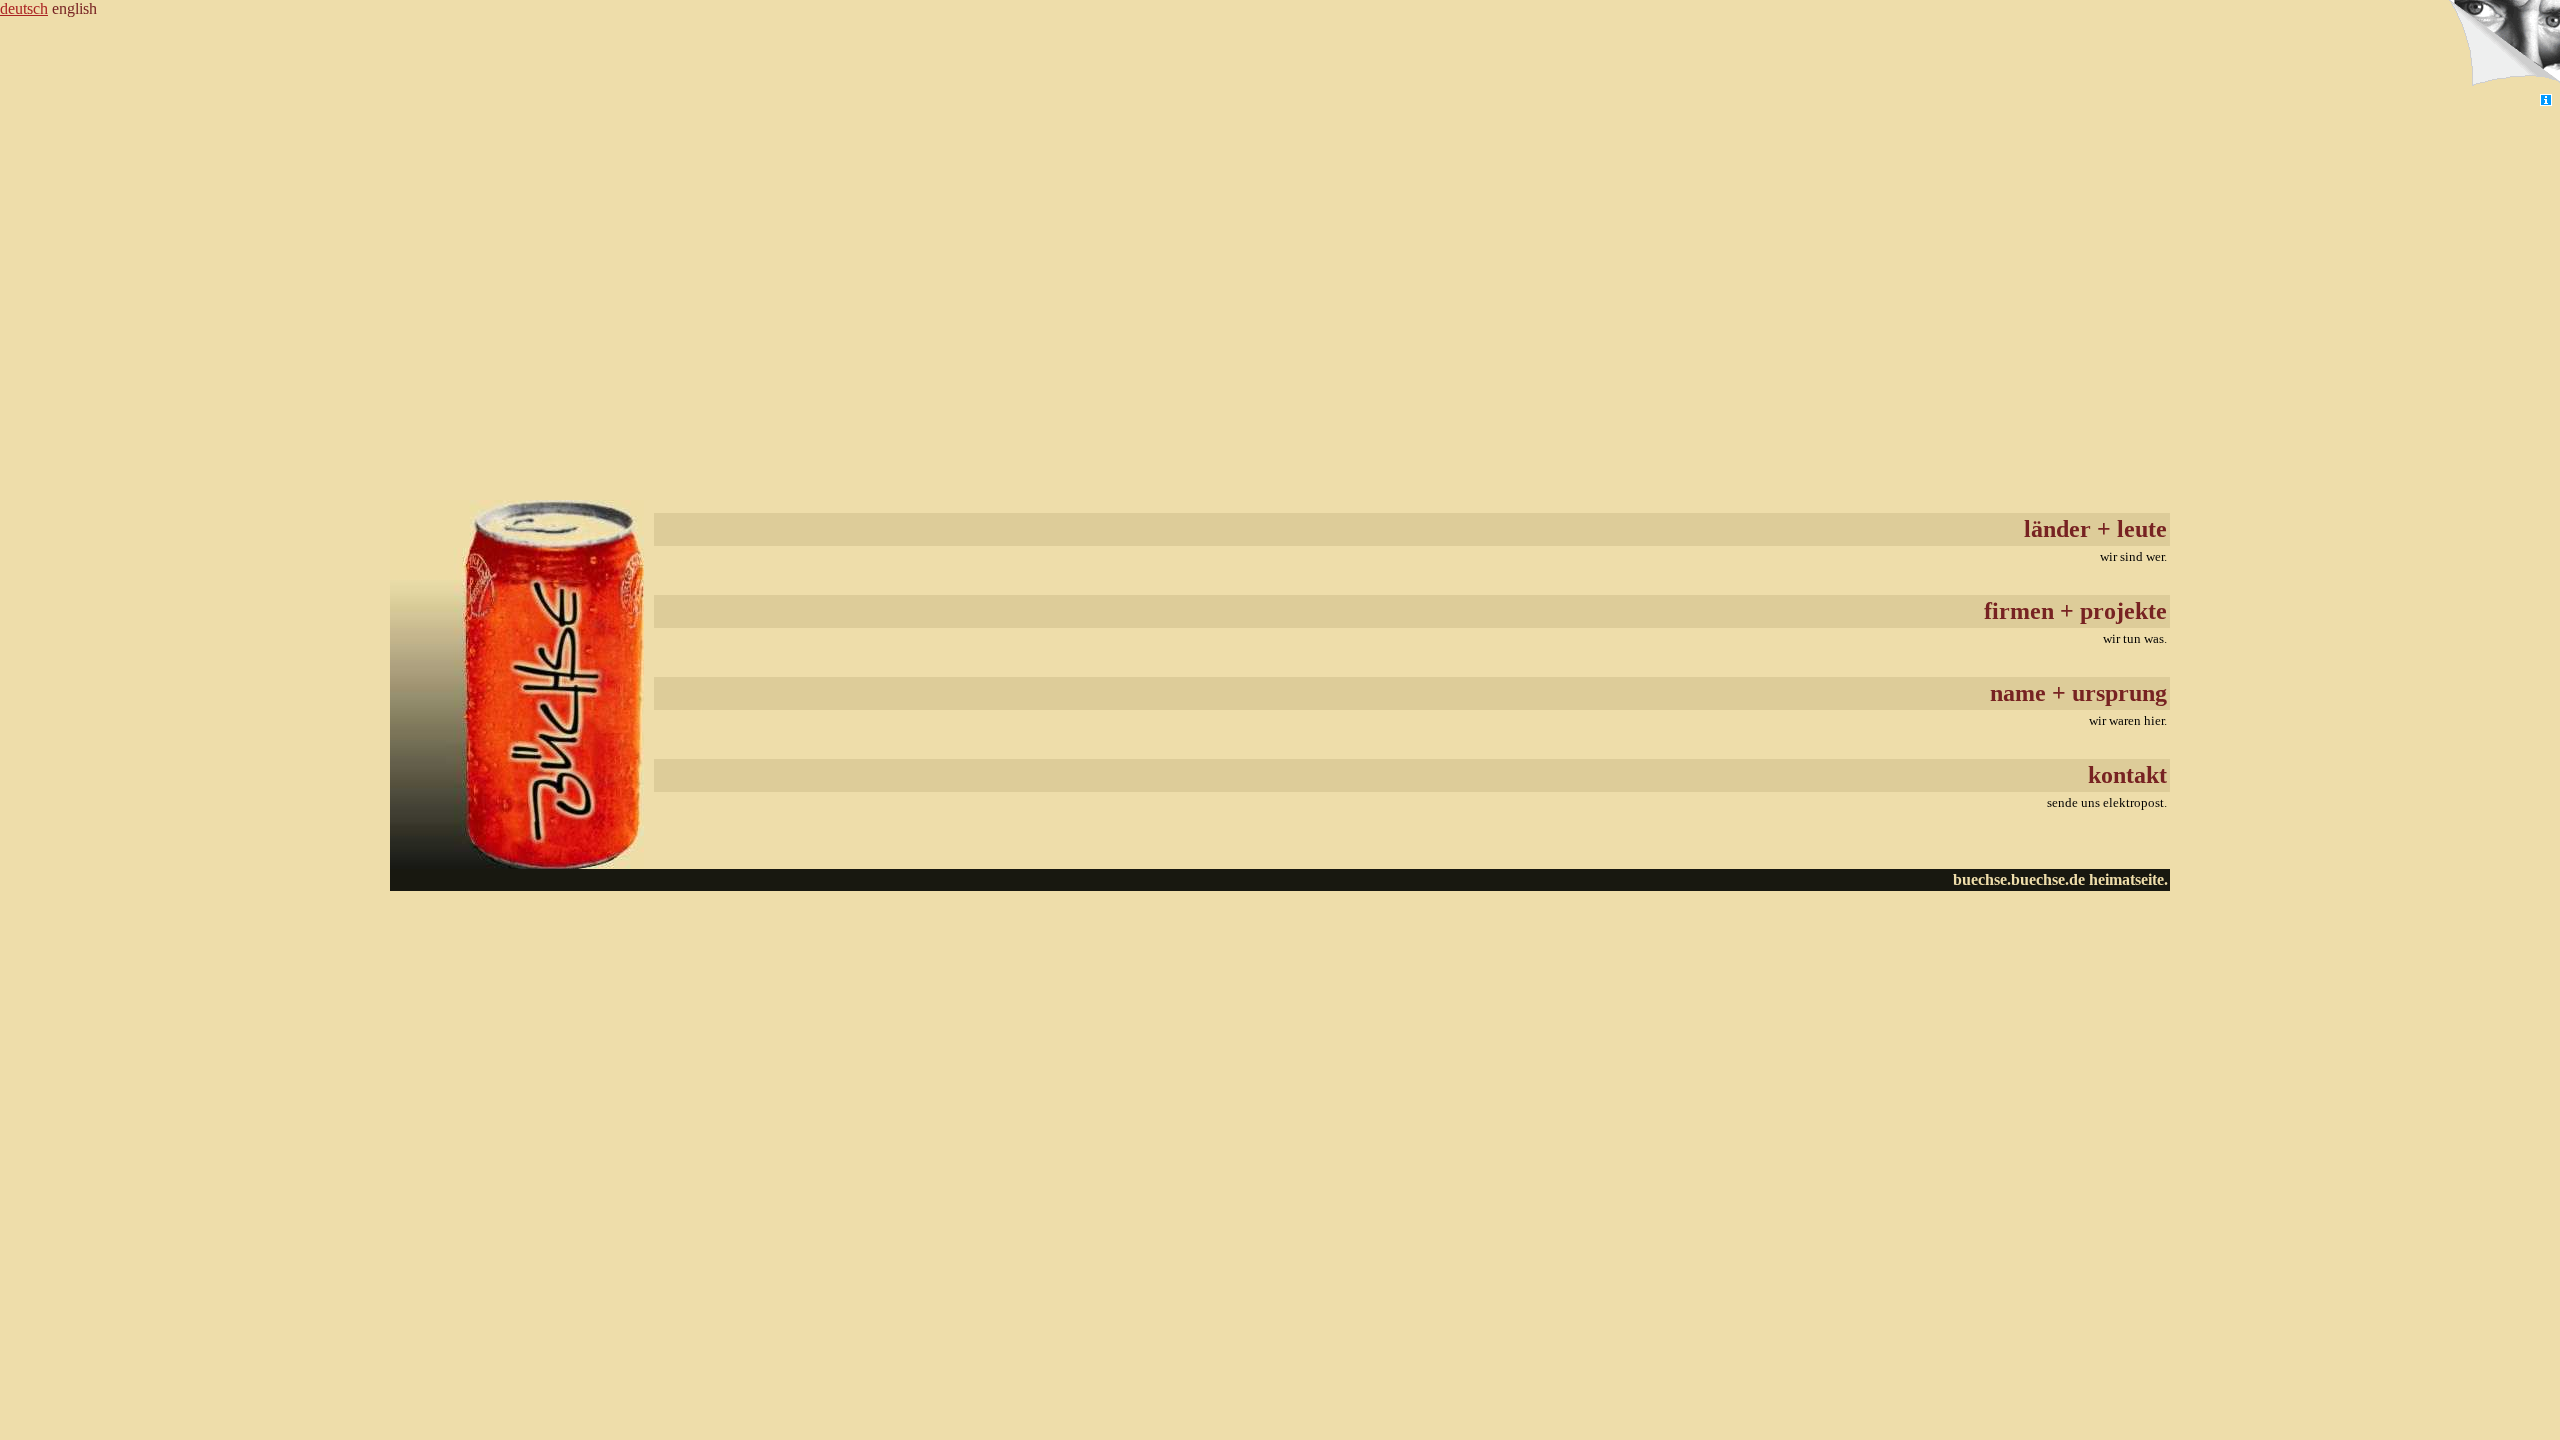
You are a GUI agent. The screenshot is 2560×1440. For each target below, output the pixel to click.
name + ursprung (2078, 693)
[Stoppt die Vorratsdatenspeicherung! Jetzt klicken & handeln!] (2503, 46)
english (74, 8)
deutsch (24, 8)
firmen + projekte (2075, 611)
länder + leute (2095, 529)
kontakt (2127, 775)
